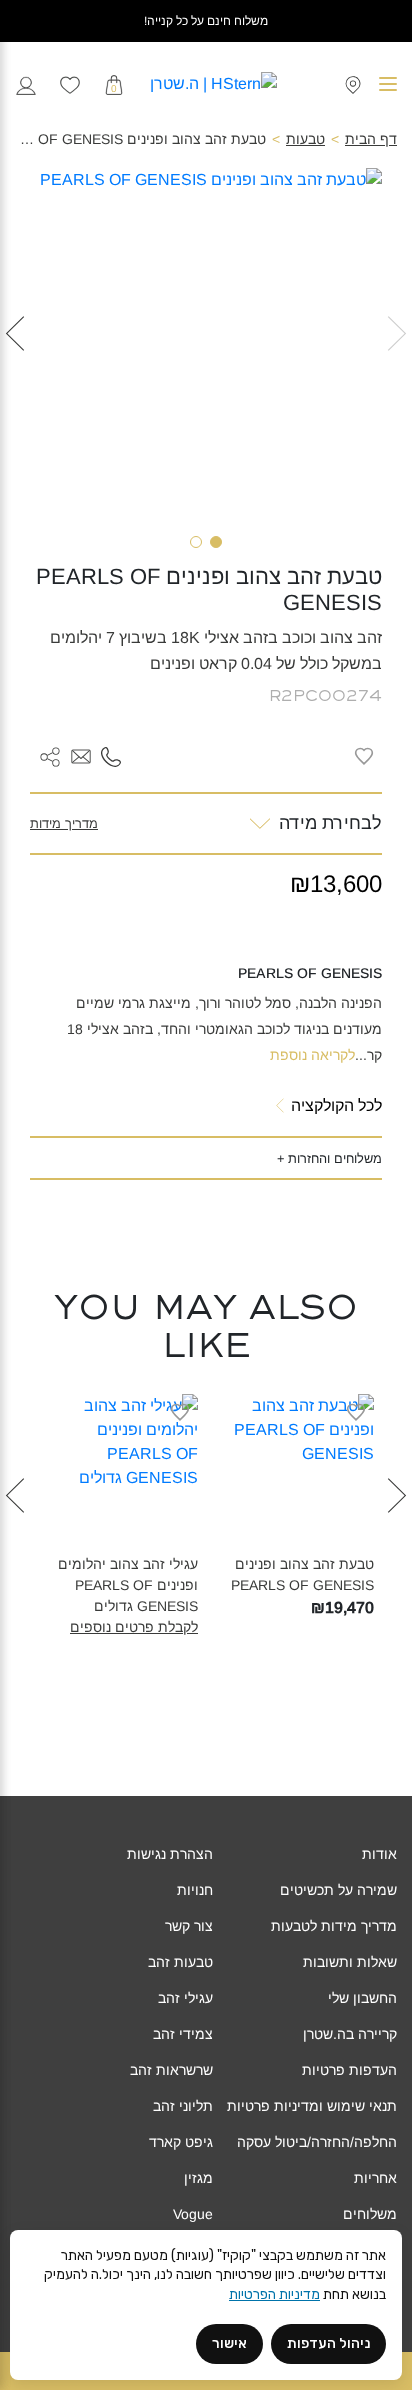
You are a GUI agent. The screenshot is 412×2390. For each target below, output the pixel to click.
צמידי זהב (183, 2034)
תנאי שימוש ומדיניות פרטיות (312, 2106)
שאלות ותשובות (350, 1962)
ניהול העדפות (328, 2343)
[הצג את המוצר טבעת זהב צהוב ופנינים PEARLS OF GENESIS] (294, 1474)
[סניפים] (353, 83)
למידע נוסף (284, 1539)
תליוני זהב (183, 2106)
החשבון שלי (362, 1998)
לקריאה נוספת (312, 1055)
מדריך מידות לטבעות (334, 1926)
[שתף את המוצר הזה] (50, 756)
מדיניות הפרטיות (274, 2294)
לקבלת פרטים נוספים (134, 1627)
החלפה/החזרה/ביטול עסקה (317, 2142)
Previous (397, 366)
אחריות (375, 2178)
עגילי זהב (185, 1998)
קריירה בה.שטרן (350, 2034)
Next (15, 366)
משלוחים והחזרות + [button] (329, 1158)
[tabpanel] (206, 344)
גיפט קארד (181, 2142)
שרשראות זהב (171, 2070)
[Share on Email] (81, 755)
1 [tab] (216, 542)
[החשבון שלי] (26, 83)
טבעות (305, 139)
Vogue (193, 2214)
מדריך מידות (64, 823)
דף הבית (371, 139)
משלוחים (370, 2214)
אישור (229, 2343)
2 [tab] (196, 542)
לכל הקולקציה (336, 1105)
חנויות (195, 1890)
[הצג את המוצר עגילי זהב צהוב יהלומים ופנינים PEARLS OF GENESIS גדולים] (118, 1474)
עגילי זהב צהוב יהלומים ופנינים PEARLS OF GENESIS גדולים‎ (128, 1585)
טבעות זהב (180, 1962)
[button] (81, 757)
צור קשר (189, 1926)
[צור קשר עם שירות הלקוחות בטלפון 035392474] (111, 755)
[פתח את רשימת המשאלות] (70, 84)
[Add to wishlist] (364, 756)
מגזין (198, 2178)
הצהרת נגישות (170, 1854)
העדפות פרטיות (349, 2070)
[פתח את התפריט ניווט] (388, 84)
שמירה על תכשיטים (338, 1890)
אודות (379, 1854)
